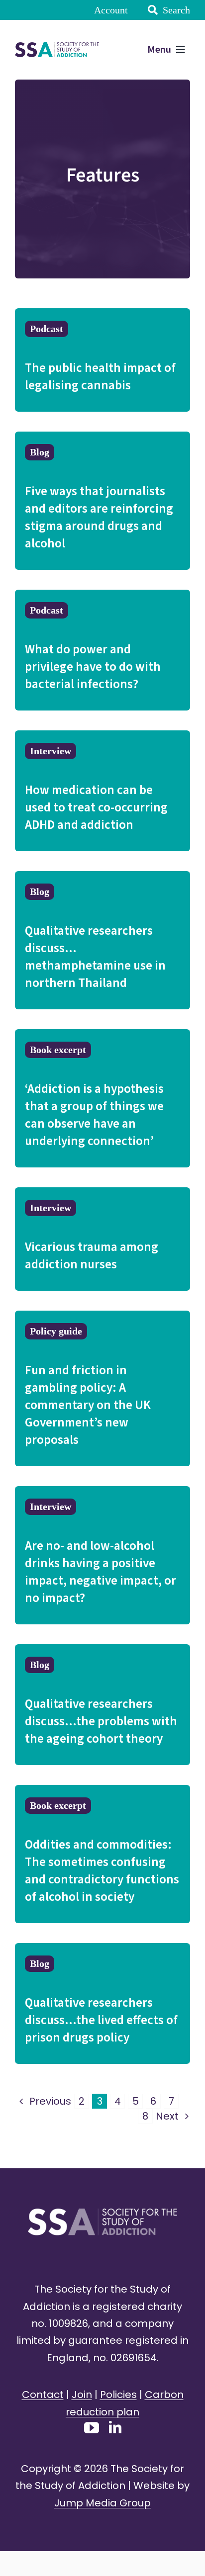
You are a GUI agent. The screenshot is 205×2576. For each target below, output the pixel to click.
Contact (43, 2395)
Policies (118, 2395)
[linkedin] (115, 2427)
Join (82, 2395)
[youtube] (92, 2428)
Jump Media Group (102, 2503)
